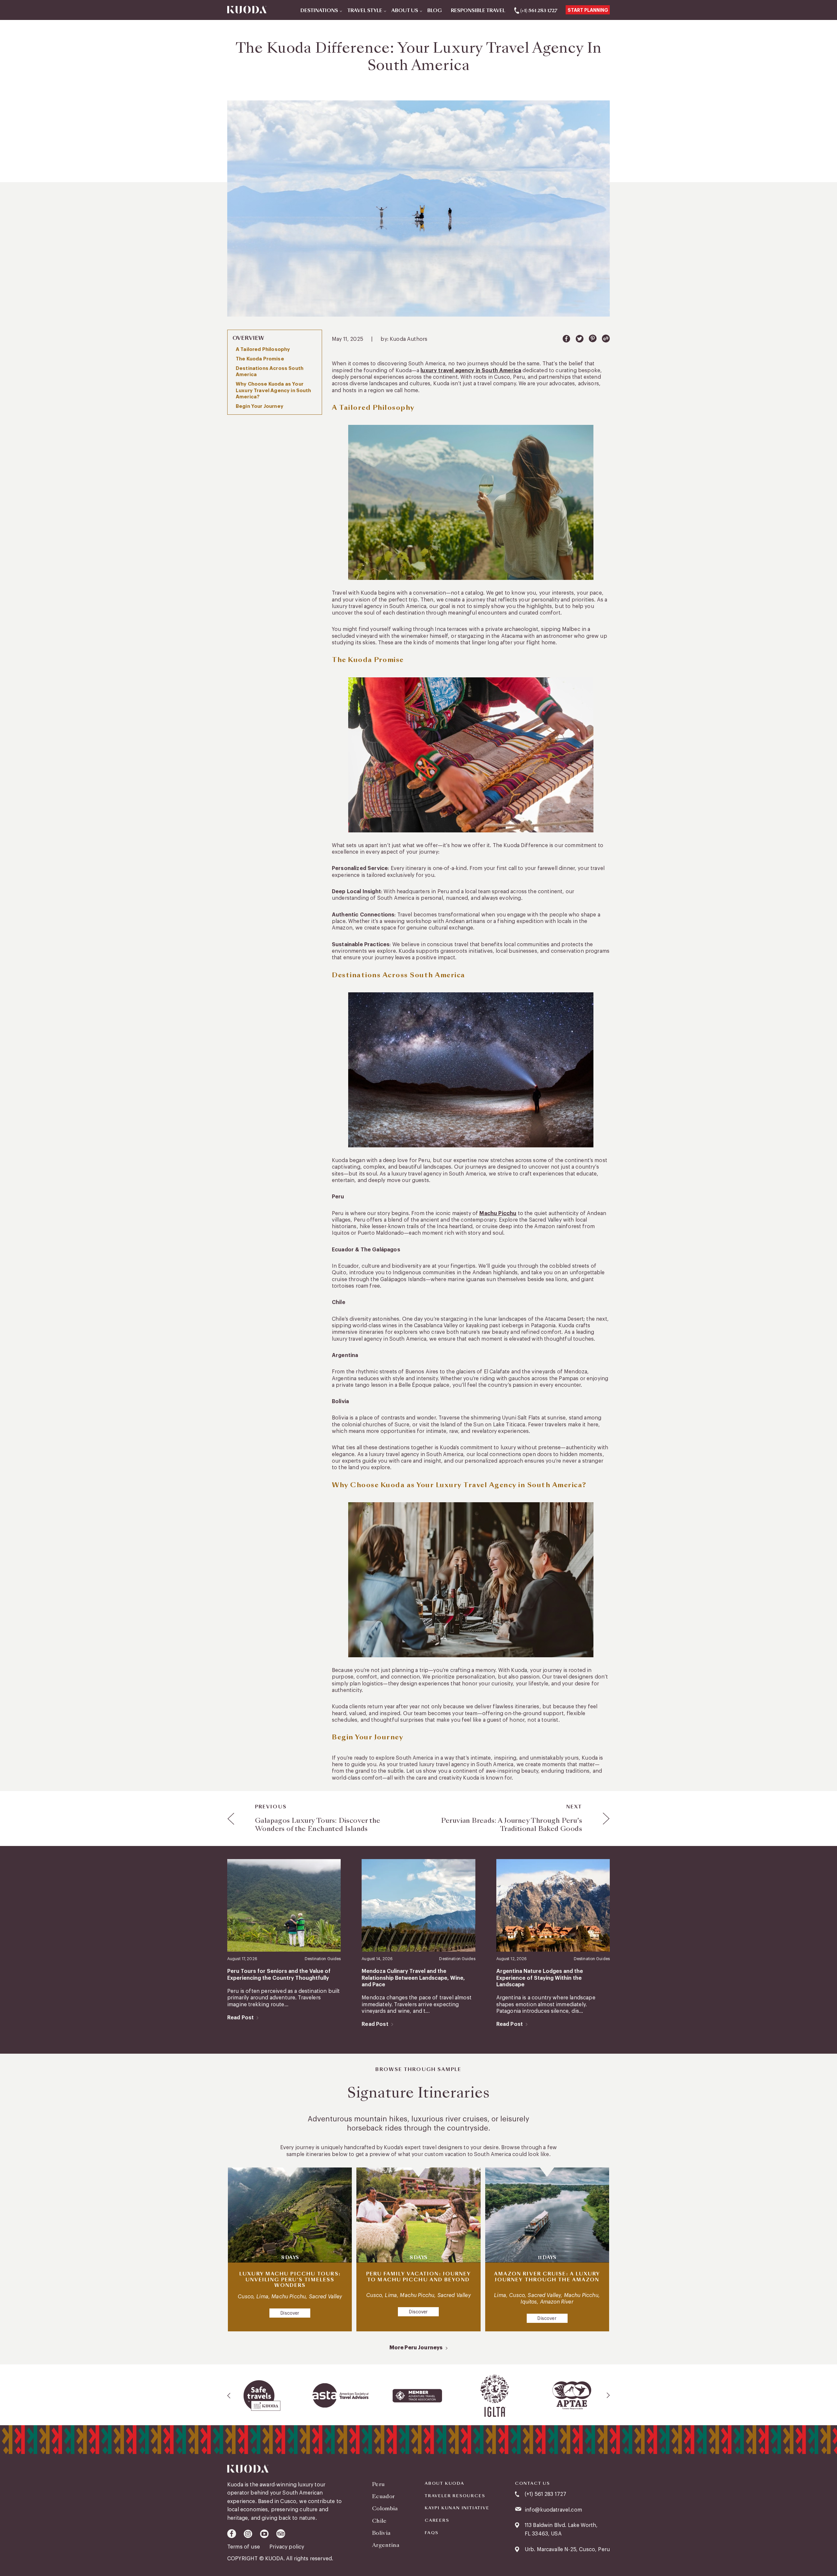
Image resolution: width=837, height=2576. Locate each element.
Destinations (319, 11)
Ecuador (383, 2496)
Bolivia (381, 2533)
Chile (379, 2521)
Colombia (385, 2508)
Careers (437, 2520)
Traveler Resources (455, 2496)
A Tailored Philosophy (263, 349)
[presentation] (229, 2395)
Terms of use (244, 2547)
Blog (435, 11)
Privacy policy (287, 2547)
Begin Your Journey (260, 406)
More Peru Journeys (416, 2348)
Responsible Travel (478, 11)
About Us (405, 11)
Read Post (240, 2018)
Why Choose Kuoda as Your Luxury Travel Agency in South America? (273, 390)
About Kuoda (444, 2483)
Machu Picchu (498, 1213)
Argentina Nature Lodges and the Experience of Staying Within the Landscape (540, 1978)
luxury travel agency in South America (471, 371)
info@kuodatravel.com (553, 2510)
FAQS (432, 2533)
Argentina (386, 2545)
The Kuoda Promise (260, 359)
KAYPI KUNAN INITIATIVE (457, 2508)
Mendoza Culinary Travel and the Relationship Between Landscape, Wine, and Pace (413, 1978)
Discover (290, 2313)
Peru (378, 2484)
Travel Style (365, 11)
